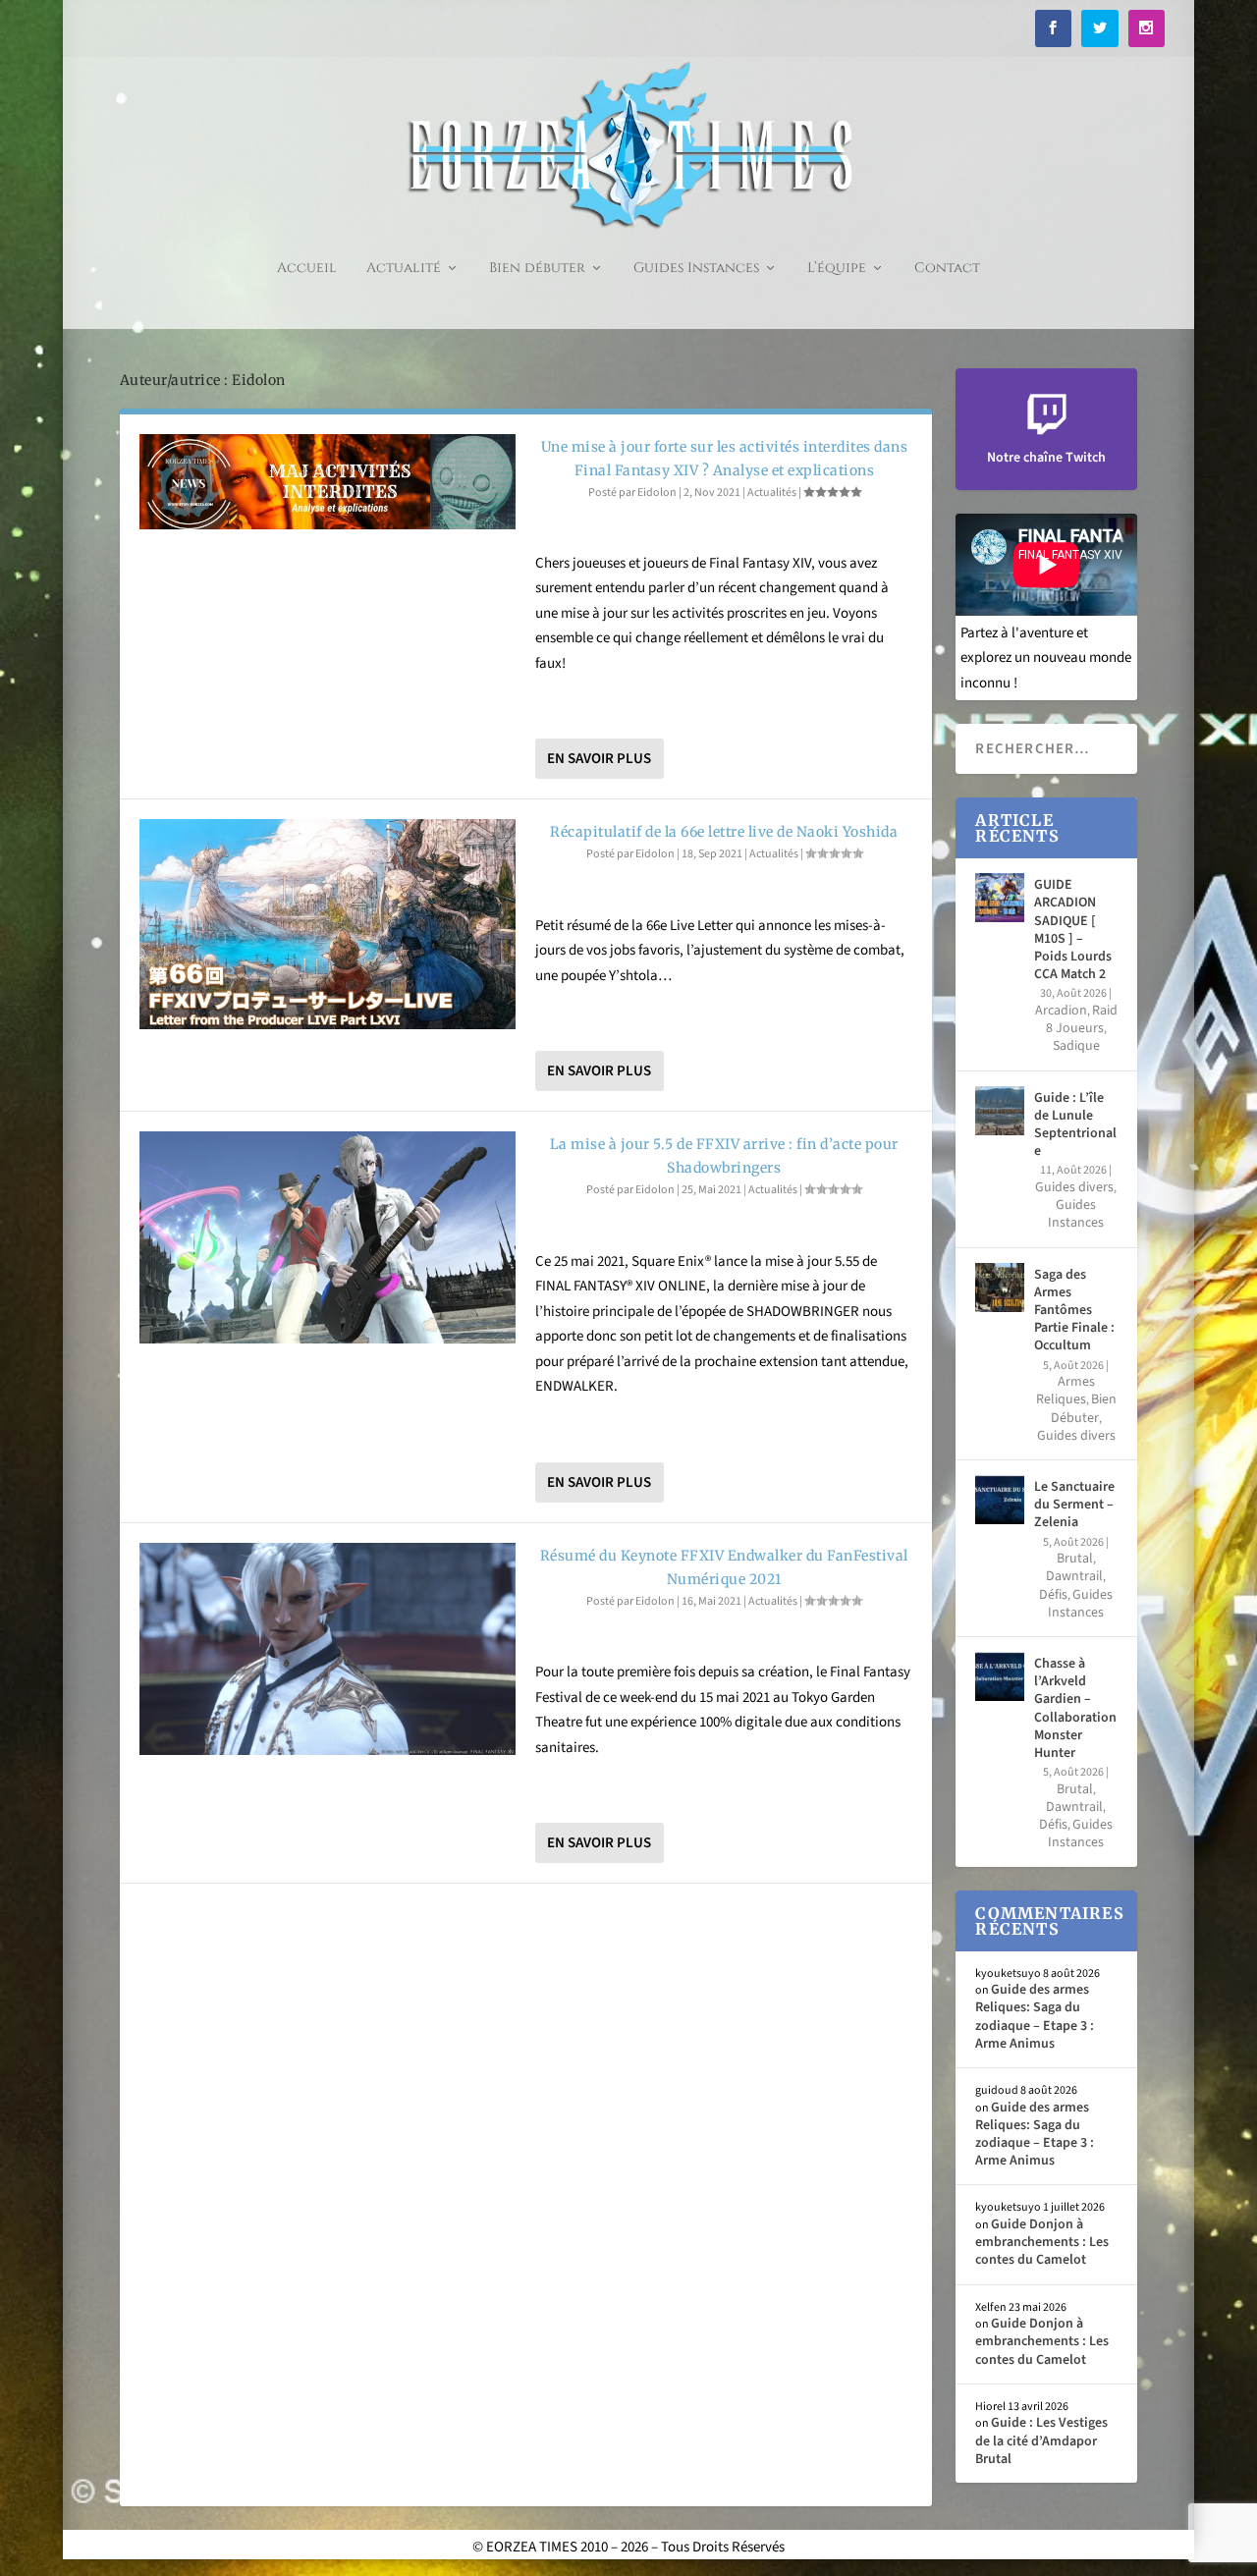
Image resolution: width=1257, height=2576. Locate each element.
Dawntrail (1074, 1576)
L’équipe (837, 269)
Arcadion (1061, 1011)
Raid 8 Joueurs (1082, 1019)
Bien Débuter (1084, 1408)
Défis (1053, 1595)
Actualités (772, 493)
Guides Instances (696, 269)
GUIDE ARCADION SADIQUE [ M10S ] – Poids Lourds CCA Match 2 (1073, 930)
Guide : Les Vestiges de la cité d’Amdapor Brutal (1041, 2440)
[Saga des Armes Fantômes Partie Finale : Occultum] (1000, 1288)
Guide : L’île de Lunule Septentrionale (1075, 1125)
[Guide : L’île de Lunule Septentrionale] (1000, 1111)
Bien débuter (537, 269)
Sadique (1076, 1046)
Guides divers (1074, 1187)
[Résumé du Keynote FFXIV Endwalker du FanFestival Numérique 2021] (328, 1649)
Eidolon (657, 493)
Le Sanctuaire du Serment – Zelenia (1074, 1505)
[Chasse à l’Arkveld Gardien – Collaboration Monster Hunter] (1000, 1676)
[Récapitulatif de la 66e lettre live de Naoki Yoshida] (328, 924)
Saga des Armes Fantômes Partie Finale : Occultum (1074, 1311)
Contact (947, 269)
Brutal (1075, 1559)
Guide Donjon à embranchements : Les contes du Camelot (1042, 2242)
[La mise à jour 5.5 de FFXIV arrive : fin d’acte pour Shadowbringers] (328, 1237)
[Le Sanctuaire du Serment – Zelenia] (1000, 1500)
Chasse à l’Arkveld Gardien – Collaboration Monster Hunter (1075, 1708)
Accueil (307, 269)
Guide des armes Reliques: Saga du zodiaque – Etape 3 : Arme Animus (1035, 2017)
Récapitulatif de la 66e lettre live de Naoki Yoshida (724, 832)
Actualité (404, 269)
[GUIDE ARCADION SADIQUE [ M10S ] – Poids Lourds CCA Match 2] (1000, 898)
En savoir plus (599, 759)
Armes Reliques (1066, 1391)
